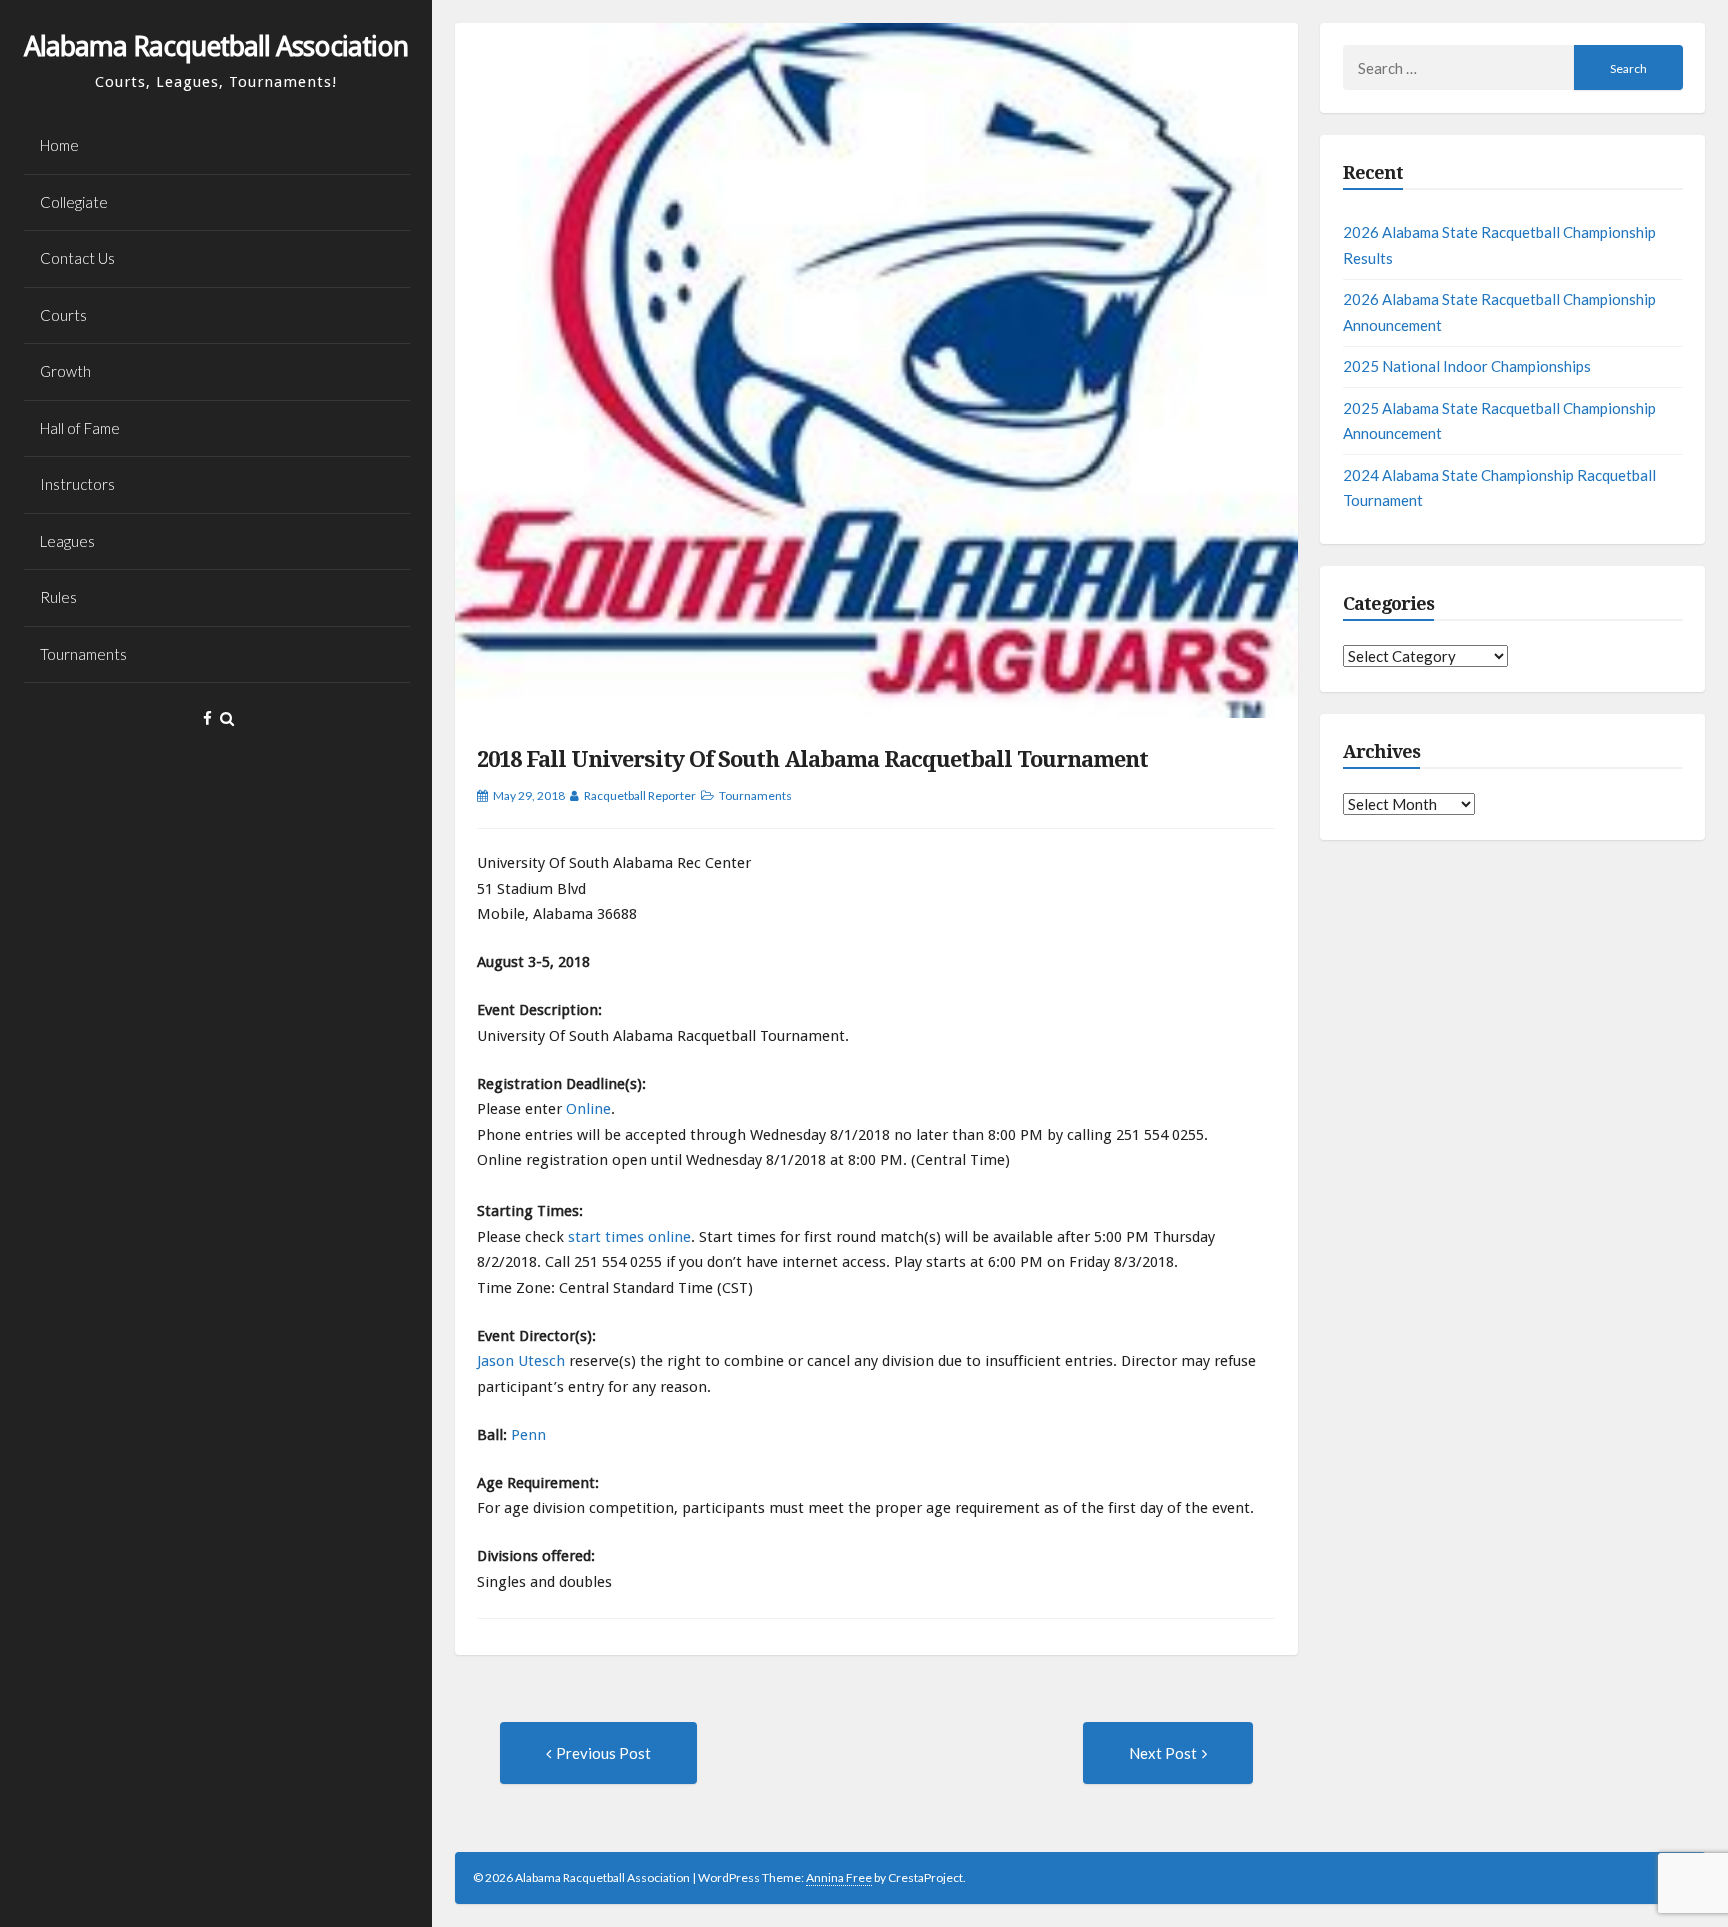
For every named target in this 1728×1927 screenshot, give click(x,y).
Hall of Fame (80, 428)
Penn (528, 1435)
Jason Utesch (521, 1361)
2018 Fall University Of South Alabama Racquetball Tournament (812, 759)
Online (588, 1109)
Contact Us (77, 258)
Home (59, 145)
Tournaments (83, 654)
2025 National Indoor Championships (1467, 366)
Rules (58, 597)
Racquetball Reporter (640, 795)
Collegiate (74, 202)
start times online (629, 1237)
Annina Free (839, 1877)
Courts (63, 315)
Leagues (67, 541)
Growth (65, 371)
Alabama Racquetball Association (216, 46)
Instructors (77, 484)
